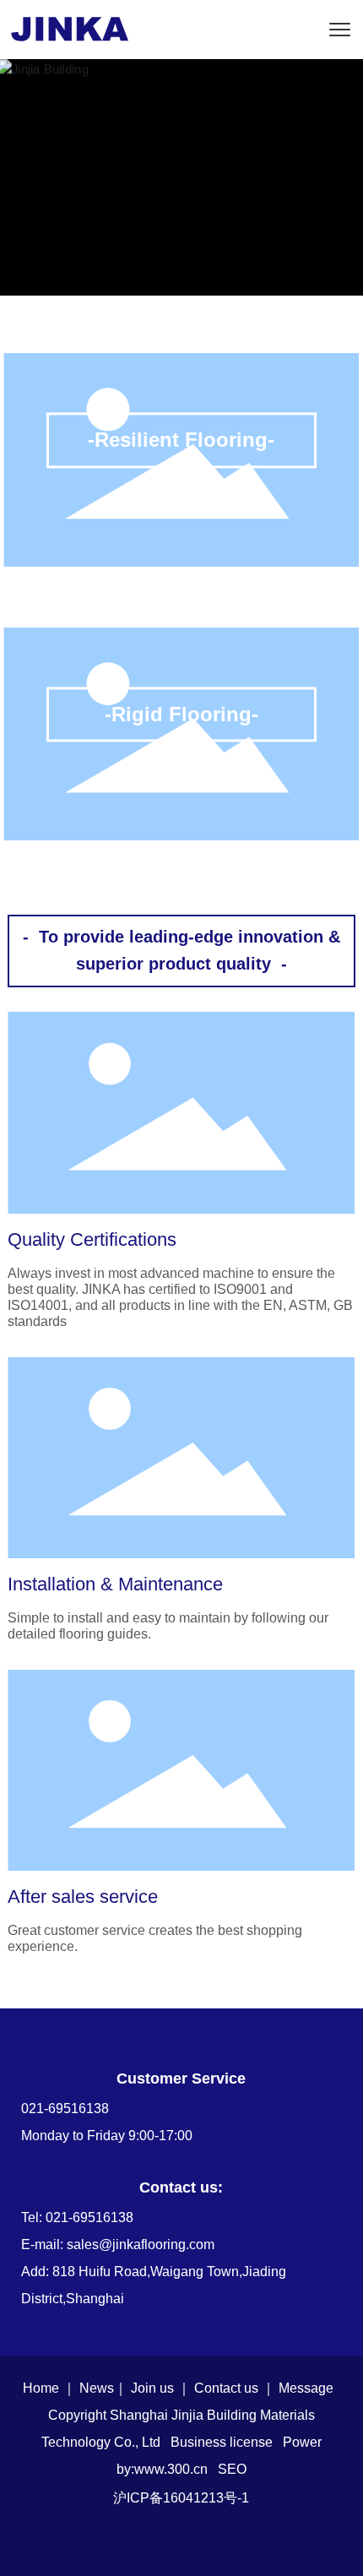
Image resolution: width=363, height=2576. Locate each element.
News (97, 2388)
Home (41, 2388)
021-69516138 (65, 2109)
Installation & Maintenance (115, 1584)
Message (306, 2388)
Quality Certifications (92, 1239)
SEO (232, 2469)
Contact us (226, 2388)
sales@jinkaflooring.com (141, 2244)
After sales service (83, 1897)
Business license (222, 2442)
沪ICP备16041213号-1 (181, 2498)
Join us (152, 2388)
